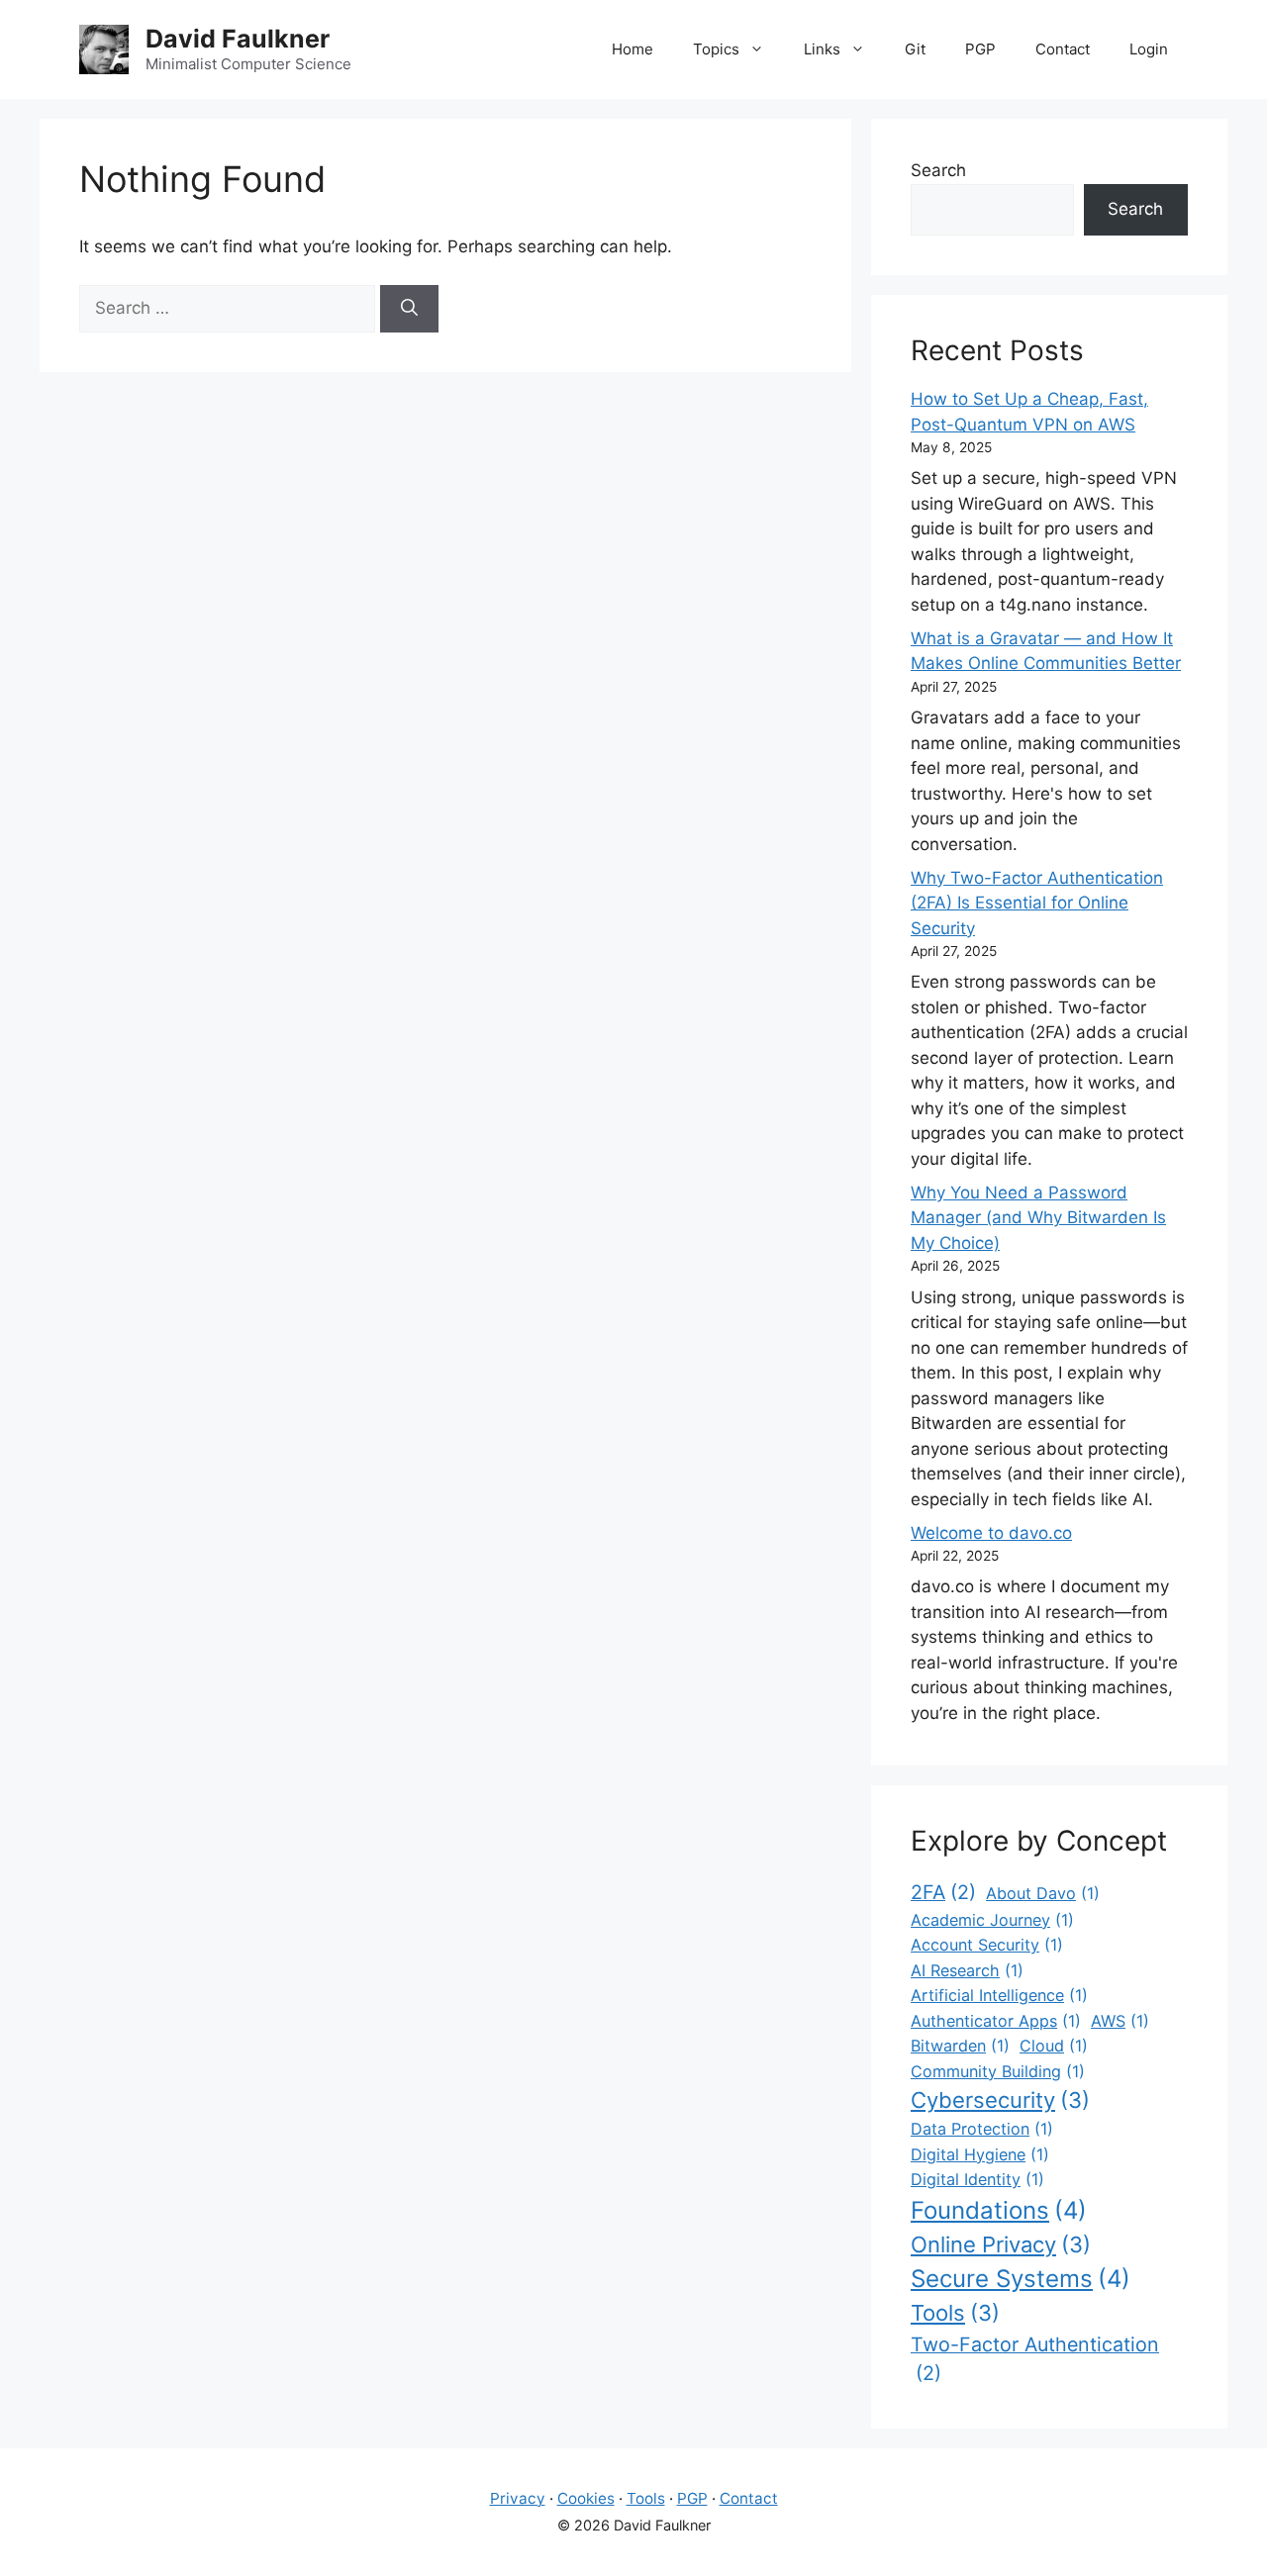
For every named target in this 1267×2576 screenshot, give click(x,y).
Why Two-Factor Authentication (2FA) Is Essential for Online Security (1037, 903)
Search (938, 170)
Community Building (998, 2071)
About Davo (1043, 1893)
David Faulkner (238, 39)
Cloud (1054, 2046)
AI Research (967, 1970)
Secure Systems (1021, 2279)
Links (822, 49)
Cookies (586, 2498)
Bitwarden (960, 2046)
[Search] (409, 309)
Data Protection (982, 2129)
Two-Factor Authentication (1035, 2359)
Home (633, 49)
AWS (1120, 2021)
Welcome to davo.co (991, 1533)
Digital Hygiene (980, 2154)
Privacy (518, 2498)
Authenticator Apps (996, 2021)
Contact (1063, 49)
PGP (980, 49)
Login (1149, 49)
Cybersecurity (1000, 2100)
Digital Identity (977, 2179)
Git (915, 49)
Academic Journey (992, 1920)
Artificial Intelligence (999, 1995)
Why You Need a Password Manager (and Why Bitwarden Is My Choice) (1038, 1218)
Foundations (999, 2210)
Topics (716, 49)
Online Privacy (1001, 2244)
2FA (943, 1892)
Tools (955, 2313)
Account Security (987, 1945)
